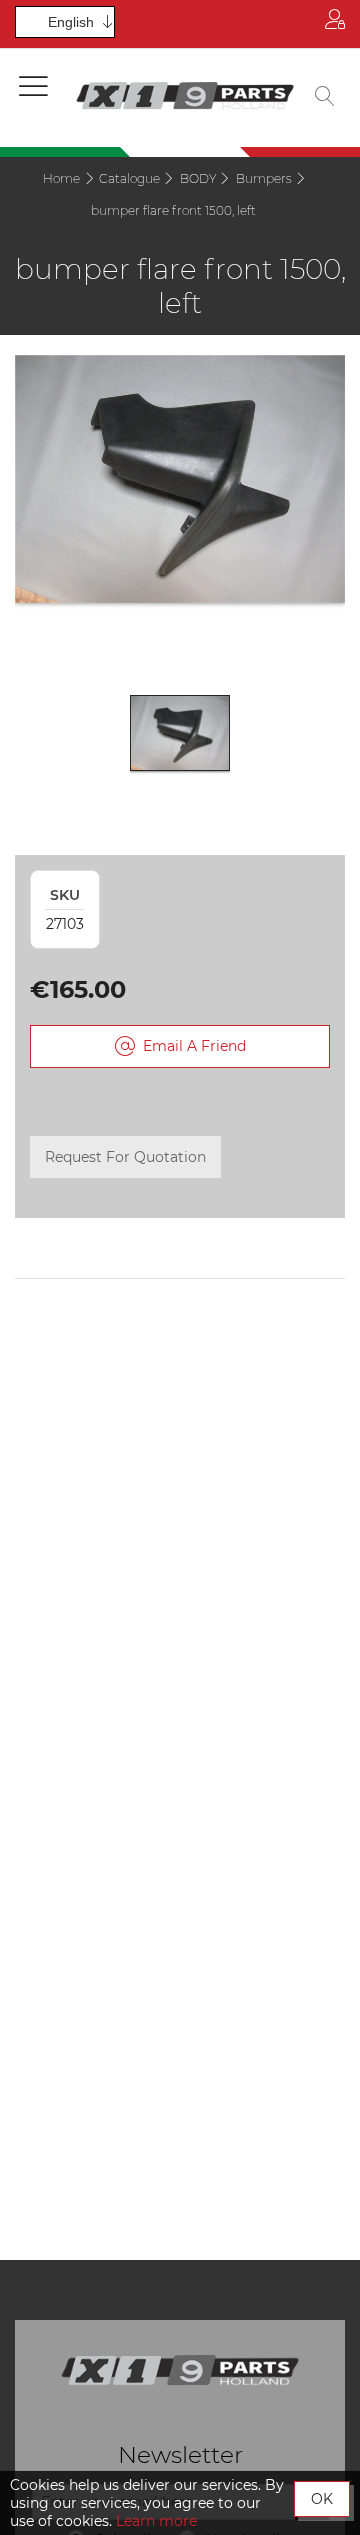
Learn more (156, 2521)
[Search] (325, 98)
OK (322, 2499)
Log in (335, 24)
